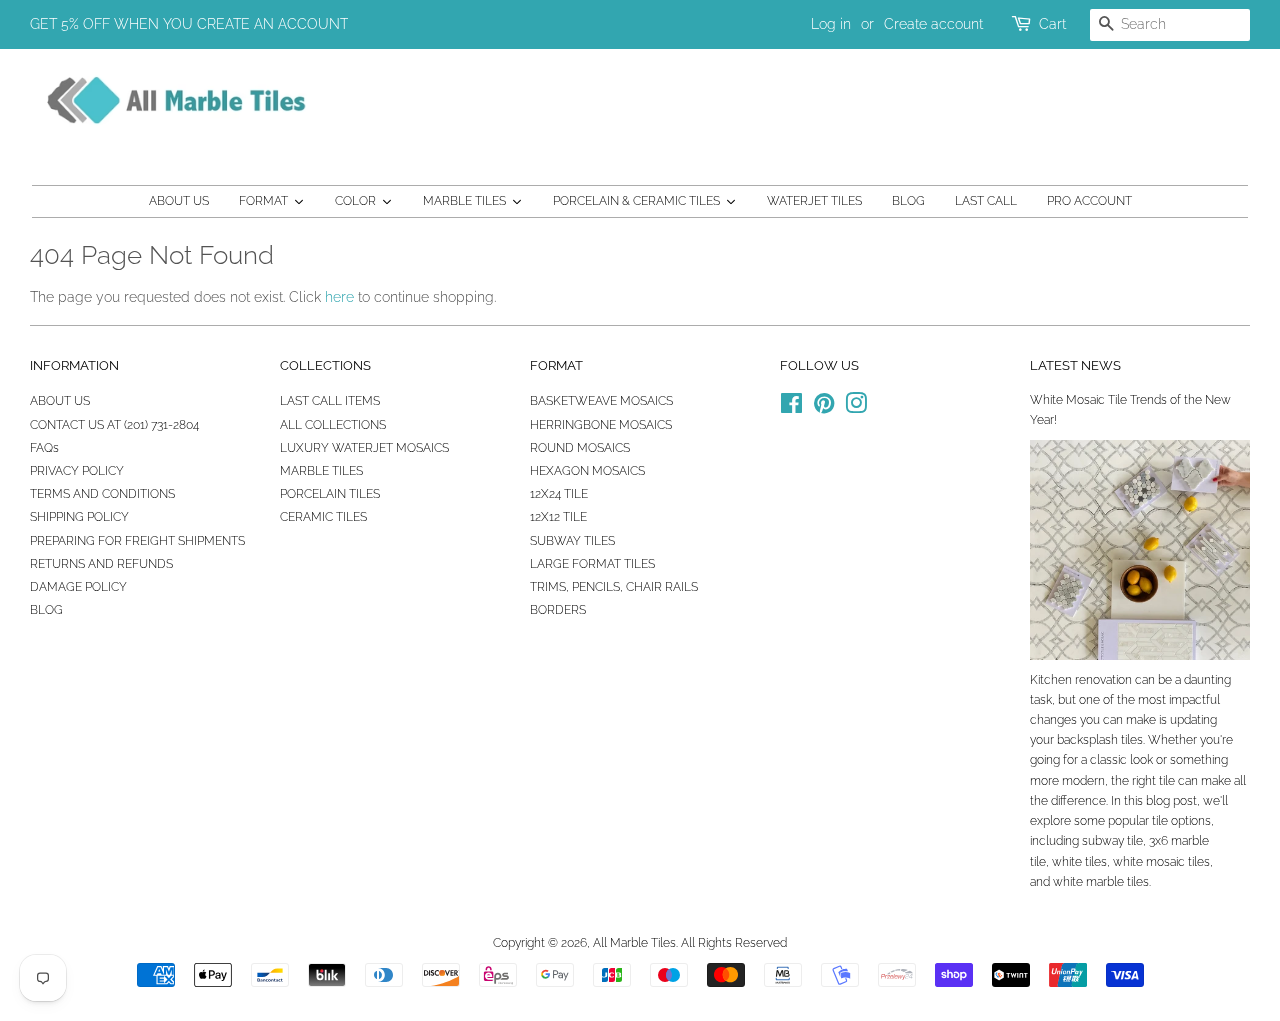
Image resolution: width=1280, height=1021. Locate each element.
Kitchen (1051, 680)
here (339, 297)
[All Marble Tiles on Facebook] (791, 408)
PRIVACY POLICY (77, 471)
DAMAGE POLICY (78, 587)
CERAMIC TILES (323, 517)
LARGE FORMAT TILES (592, 564)
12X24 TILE (559, 494)
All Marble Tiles (634, 943)
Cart (1052, 24)
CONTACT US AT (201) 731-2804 (114, 425)
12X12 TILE (558, 517)
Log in (831, 24)
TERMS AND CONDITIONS (102, 494)
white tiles (1079, 862)
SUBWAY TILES (572, 541)
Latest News (1075, 365)
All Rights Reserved (734, 943)
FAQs (44, 448)
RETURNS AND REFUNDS (101, 564)
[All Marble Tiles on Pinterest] (824, 408)
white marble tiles (1101, 882)
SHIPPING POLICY (79, 517)
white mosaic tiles (1161, 862)
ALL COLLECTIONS (333, 425)
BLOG (46, 610)
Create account (933, 24)
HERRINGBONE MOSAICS (601, 425)
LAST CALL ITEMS (330, 401)
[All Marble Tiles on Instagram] (856, 408)
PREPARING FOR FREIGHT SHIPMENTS (137, 541)
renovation (1103, 680)
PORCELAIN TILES (330, 494)
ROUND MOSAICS (580, 448)
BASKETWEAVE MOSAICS (601, 401)
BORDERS (558, 610)
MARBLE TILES (321, 471)
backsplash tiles (1100, 740)
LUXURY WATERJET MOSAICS (364, 448)
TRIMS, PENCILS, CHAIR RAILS (614, 587)
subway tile (1112, 841)
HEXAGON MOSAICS (587, 471)
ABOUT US (60, 401)
